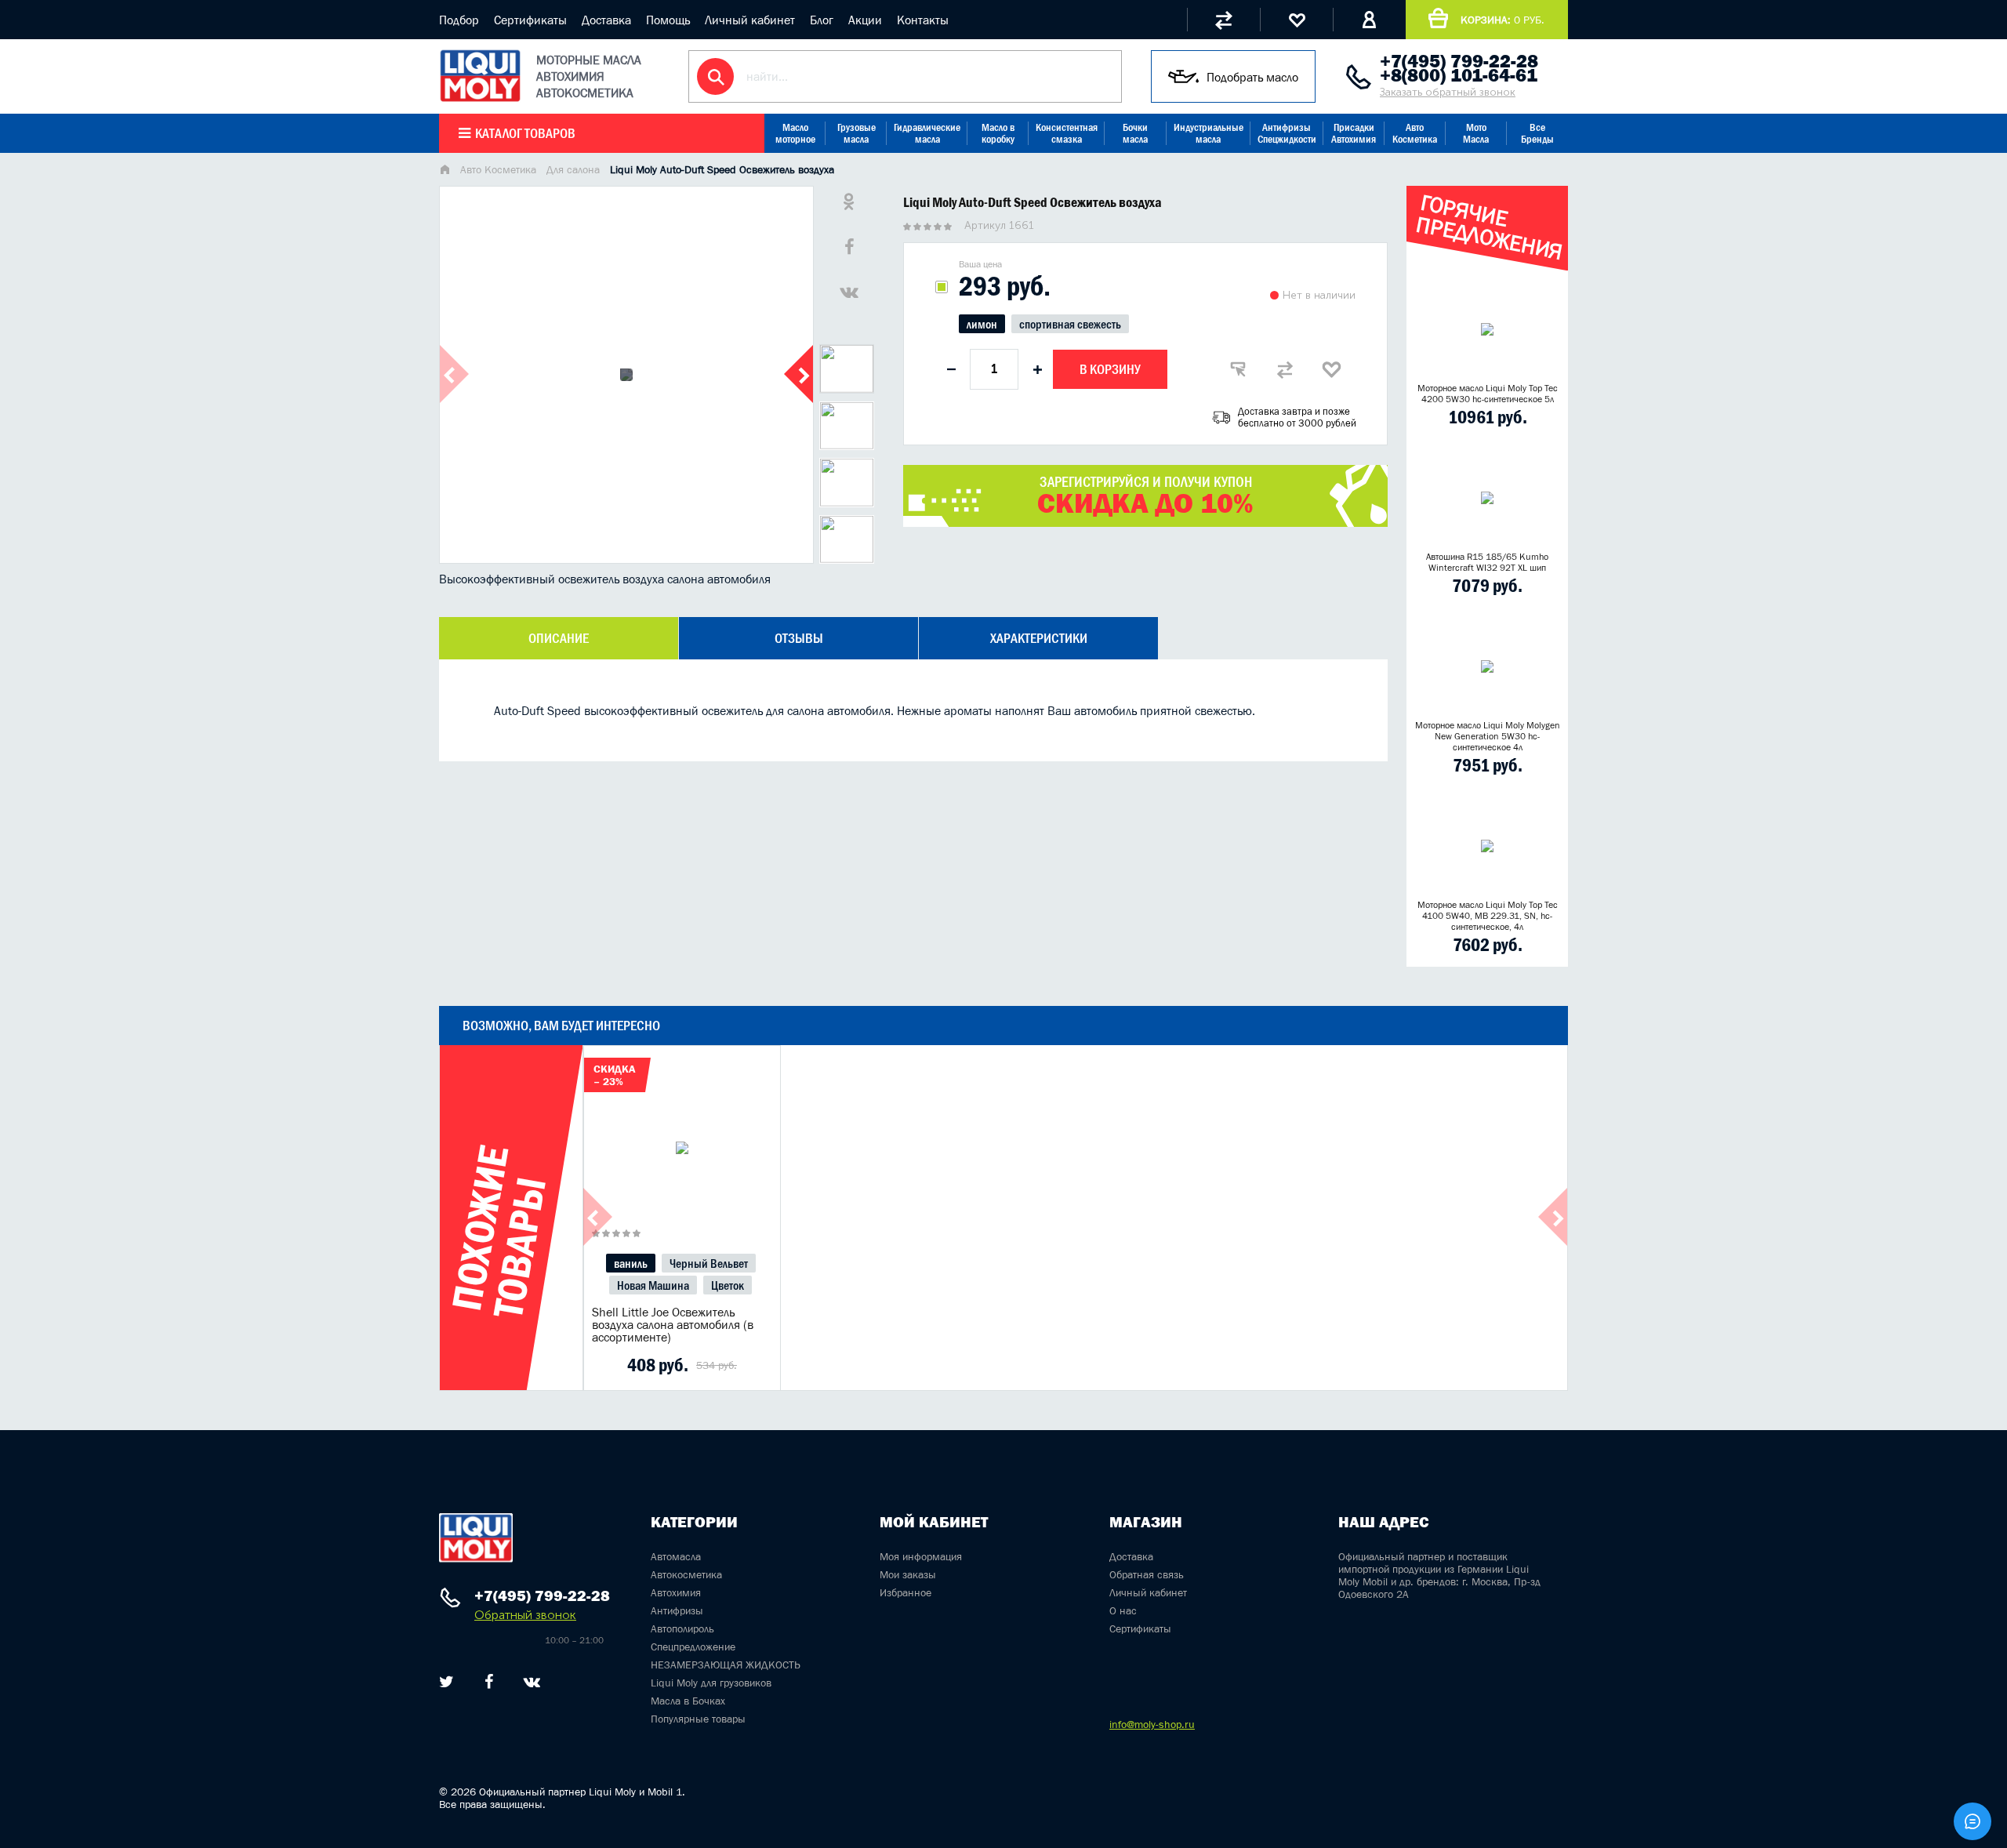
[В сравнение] (1285, 369)
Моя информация (921, 1556)
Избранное (906, 1592)
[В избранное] (1332, 369)
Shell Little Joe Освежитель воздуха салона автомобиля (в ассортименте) (673, 1324)
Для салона (573, 169)
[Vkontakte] (532, 1682)
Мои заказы (908, 1574)
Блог (822, 20)
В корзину (1110, 369)
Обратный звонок (525, 1615)
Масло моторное (795, 133)
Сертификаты (530, 20)
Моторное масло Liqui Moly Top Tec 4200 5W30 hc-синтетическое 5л (1488, 394)
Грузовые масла (857, 133)
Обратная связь (1147, 1574)
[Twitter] (446, 1682)
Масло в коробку (998, 133)
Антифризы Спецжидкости (1287, 133)
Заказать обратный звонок (1448, 92)
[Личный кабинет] (1369, 20)
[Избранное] (1296, 20)
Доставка (606, 20)
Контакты (923, 20)
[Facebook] (489, 1682)
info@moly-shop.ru (1152, 1724)
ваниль (631, 1263)
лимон (982, 324)
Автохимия (676, 1592)
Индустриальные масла (1209, 133)
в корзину (682, 1167)
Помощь (668, 20)
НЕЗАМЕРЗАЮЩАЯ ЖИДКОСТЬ (726, 1665)
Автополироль (682, 1628)
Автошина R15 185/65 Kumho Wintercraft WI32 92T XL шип (1487, 562)
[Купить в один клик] (1238, 369)
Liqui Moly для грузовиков (711, 1683)
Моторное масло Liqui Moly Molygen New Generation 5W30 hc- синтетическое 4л (1488, 736)
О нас (1123, 1610)
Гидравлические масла (927, 133)
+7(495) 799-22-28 (1459, 61)
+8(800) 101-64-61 (1459, 75)
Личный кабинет (750, 20)
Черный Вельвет (709, 1263)
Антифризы (677, 1610)
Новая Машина (653, 1285)
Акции (865, 20)
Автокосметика (686, 1574)
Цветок (728, 1285)
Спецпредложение (693, 1646)
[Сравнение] (1223, 20)
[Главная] (445, 171)
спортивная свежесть (1070, 324)
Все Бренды (1537, 133)
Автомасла (676, 1556)
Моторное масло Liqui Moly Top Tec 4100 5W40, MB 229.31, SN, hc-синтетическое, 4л (1488, 916)
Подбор (459, 20)
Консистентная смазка (1067, 133)
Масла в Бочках (688, 1701)
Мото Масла (1476, 133)
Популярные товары (698, 1719)
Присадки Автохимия (1354, 133)
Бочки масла (1135, 133)
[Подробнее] (757, 1365)
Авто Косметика (1415, 133)
